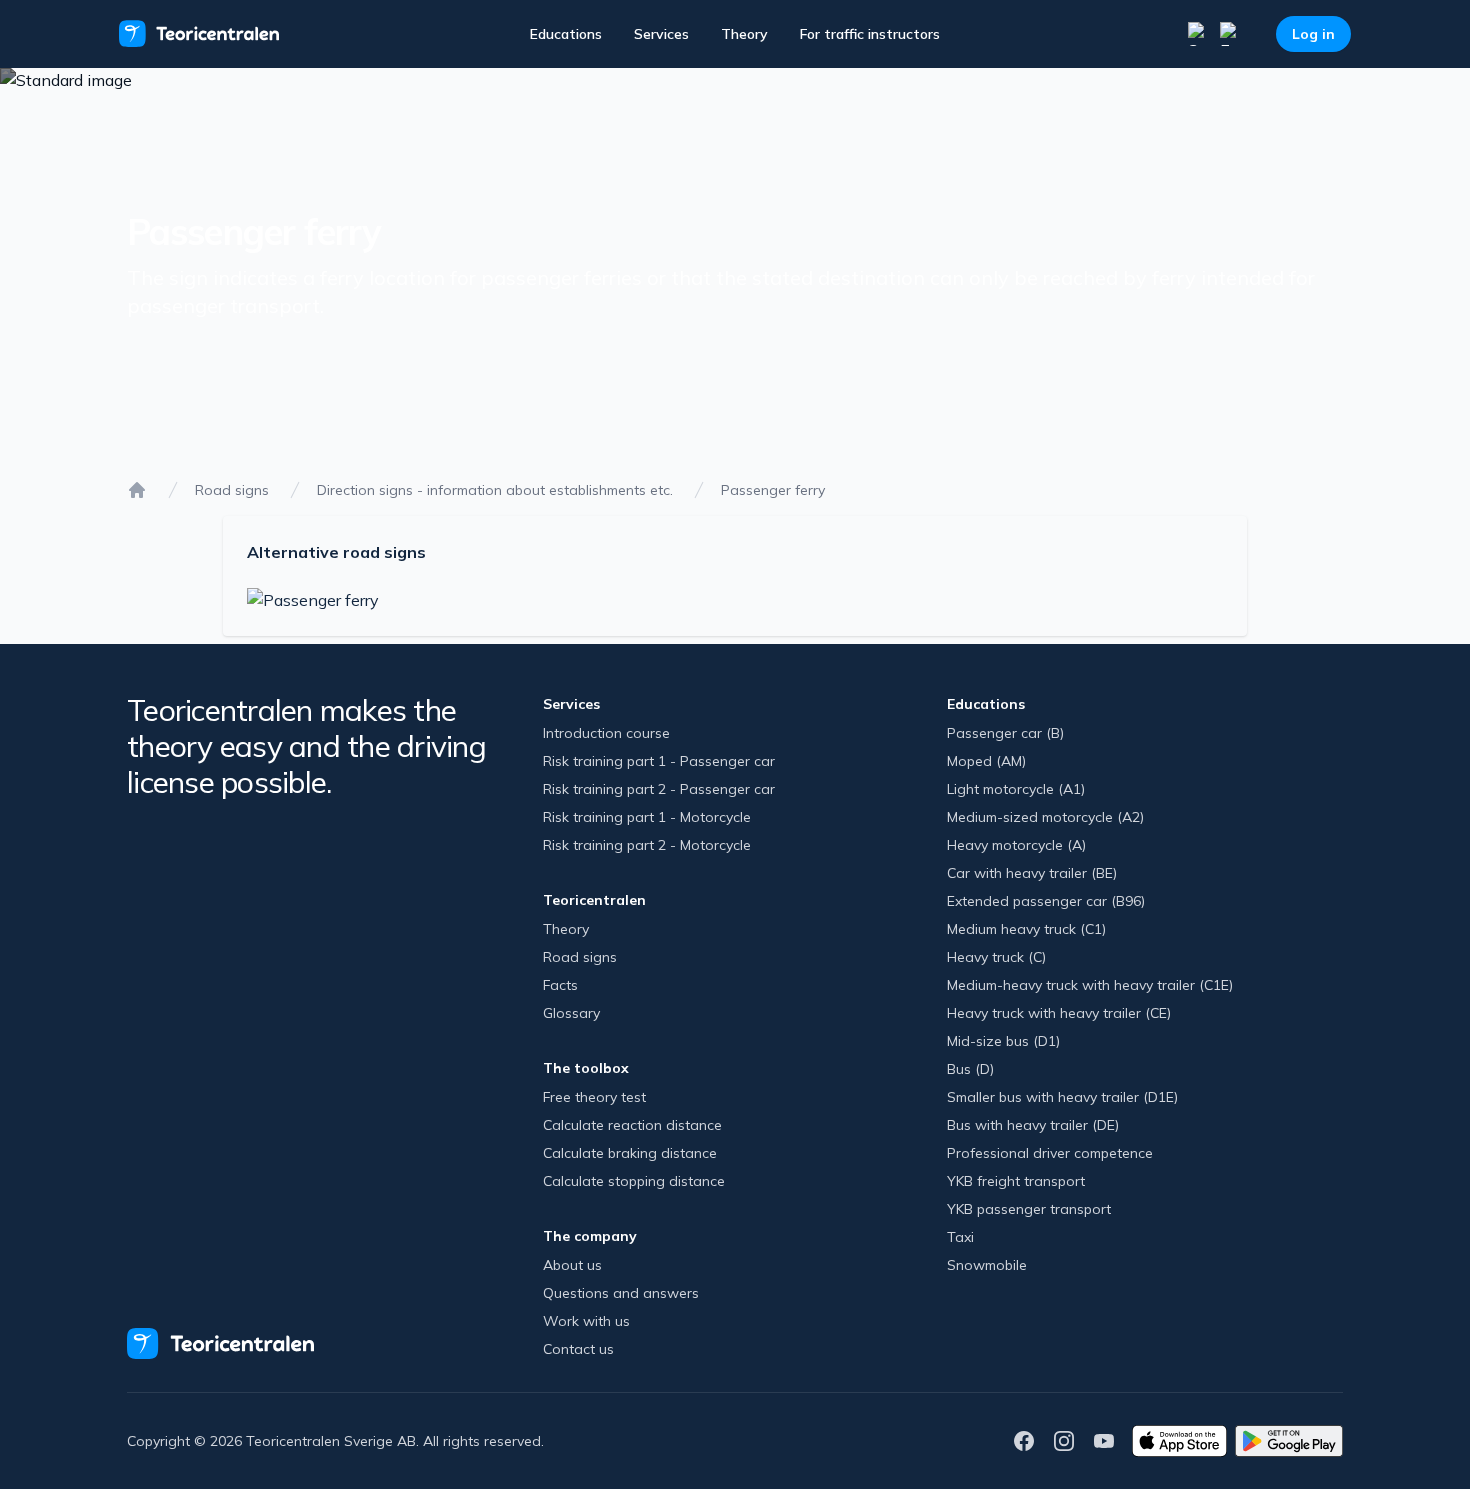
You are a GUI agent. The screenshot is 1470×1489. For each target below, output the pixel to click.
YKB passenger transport (1029, 1209)
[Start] (137, 490)
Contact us (578, 1349)
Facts (560, 985)
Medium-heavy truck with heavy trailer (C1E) (1090, 985)
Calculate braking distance (630, 1153)
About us (572, 1265)
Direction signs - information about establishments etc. (495, 490)
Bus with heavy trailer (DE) (1033, 1125)
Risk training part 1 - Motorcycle (647, 817)
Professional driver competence (1050, 1153)
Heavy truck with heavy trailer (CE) (1059, 1013)
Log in (1313, 34)
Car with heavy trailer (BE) (1032, 873)
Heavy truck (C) (996, 957)
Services (661, 34)
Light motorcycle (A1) (1016, 789)
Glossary (571, 1013)
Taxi (960, 1237)
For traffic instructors (870, 34)
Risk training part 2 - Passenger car (659, 789)
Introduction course (606, 733)
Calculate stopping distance (634, 1181)
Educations (566, 34)
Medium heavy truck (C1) (1026, 929)
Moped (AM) (986, 761)
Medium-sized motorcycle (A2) (1045, 817)
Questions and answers (621, 1293)
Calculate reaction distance (632, 1125)
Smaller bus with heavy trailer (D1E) (1062, 1097)
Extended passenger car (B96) (1046, 901)
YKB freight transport (1016, 1181)
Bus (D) (970, 1069)
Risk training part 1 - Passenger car (659, 761)
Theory (744, 34)
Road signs (232, 490)
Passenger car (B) (1005, 733)
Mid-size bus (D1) (1003, 1041)
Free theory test (594, 1097)
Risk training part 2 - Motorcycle (647, 845)
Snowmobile (987, 1265)
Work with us (586, 1321)
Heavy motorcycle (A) (1016, 845)
